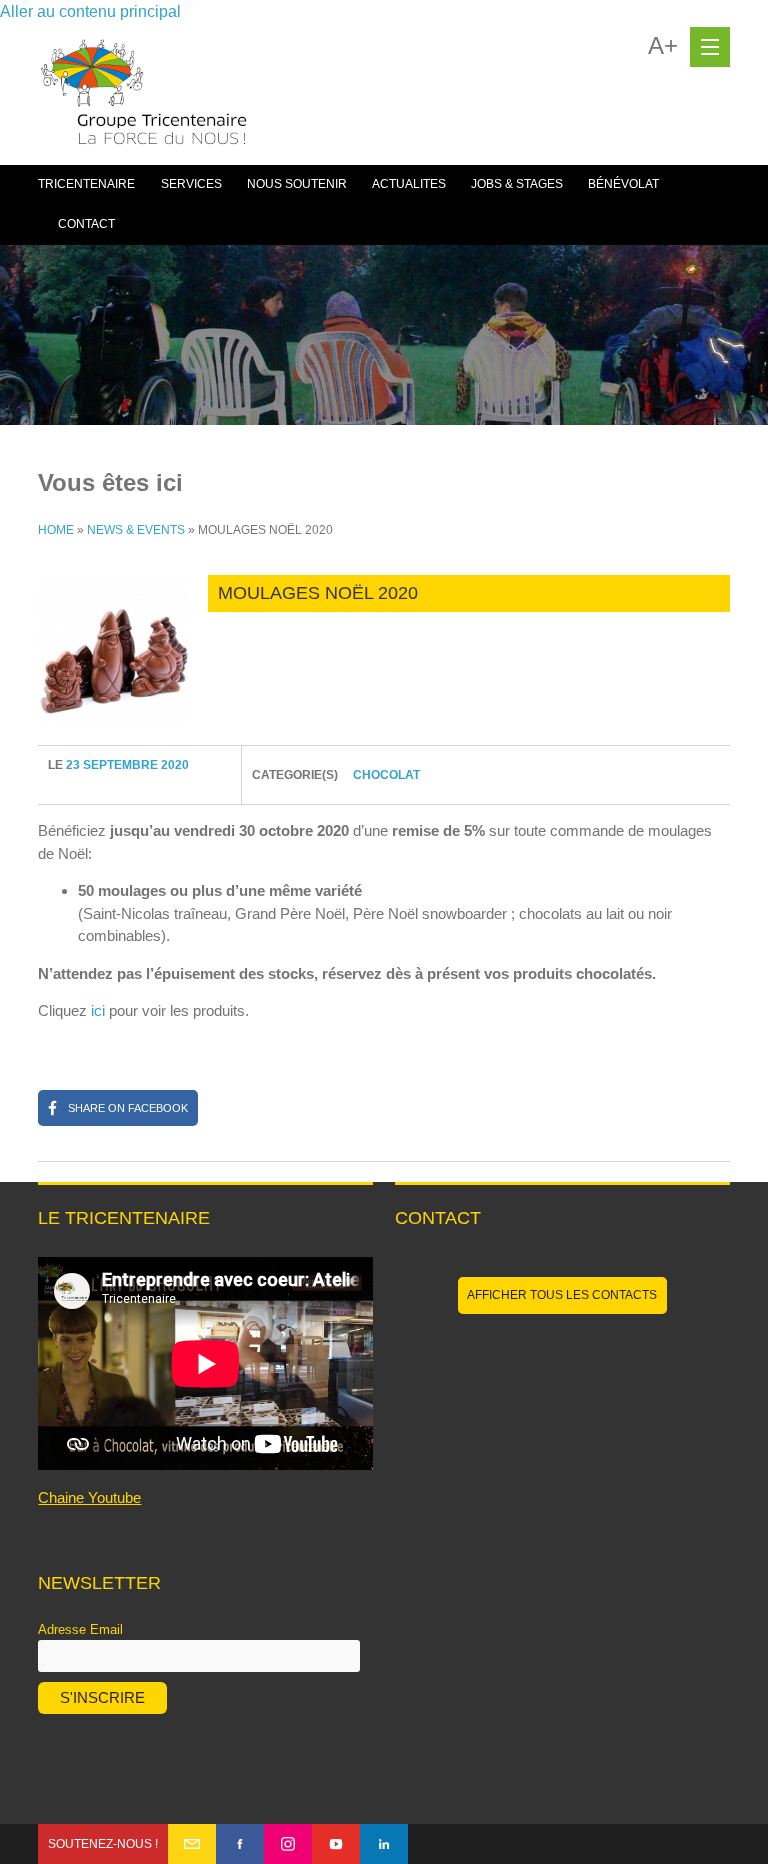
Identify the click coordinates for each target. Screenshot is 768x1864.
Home (56, 530)
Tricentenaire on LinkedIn (384, 1844)
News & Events (136, 530)
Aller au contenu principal (90, 11)
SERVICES (191, 184)
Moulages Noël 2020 (318, 593)
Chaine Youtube (89, 1497)
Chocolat (386, 775)
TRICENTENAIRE (86, 184)
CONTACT (86, 224)
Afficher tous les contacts (562, 1295)
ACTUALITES (409, 184)
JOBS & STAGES (517, 184)
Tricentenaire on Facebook (240, 1844)
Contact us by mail (192, 1844)
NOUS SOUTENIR (297, 184)
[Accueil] (144, 102)
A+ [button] (663, 46)
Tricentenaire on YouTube (336, 1844)
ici (98, 1010)
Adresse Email (80, 1629)
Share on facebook (128, 1108)
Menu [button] (710, 47)
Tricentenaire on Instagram (288, 1844)
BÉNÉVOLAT (623, 184)
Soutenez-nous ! (103, 1844)
